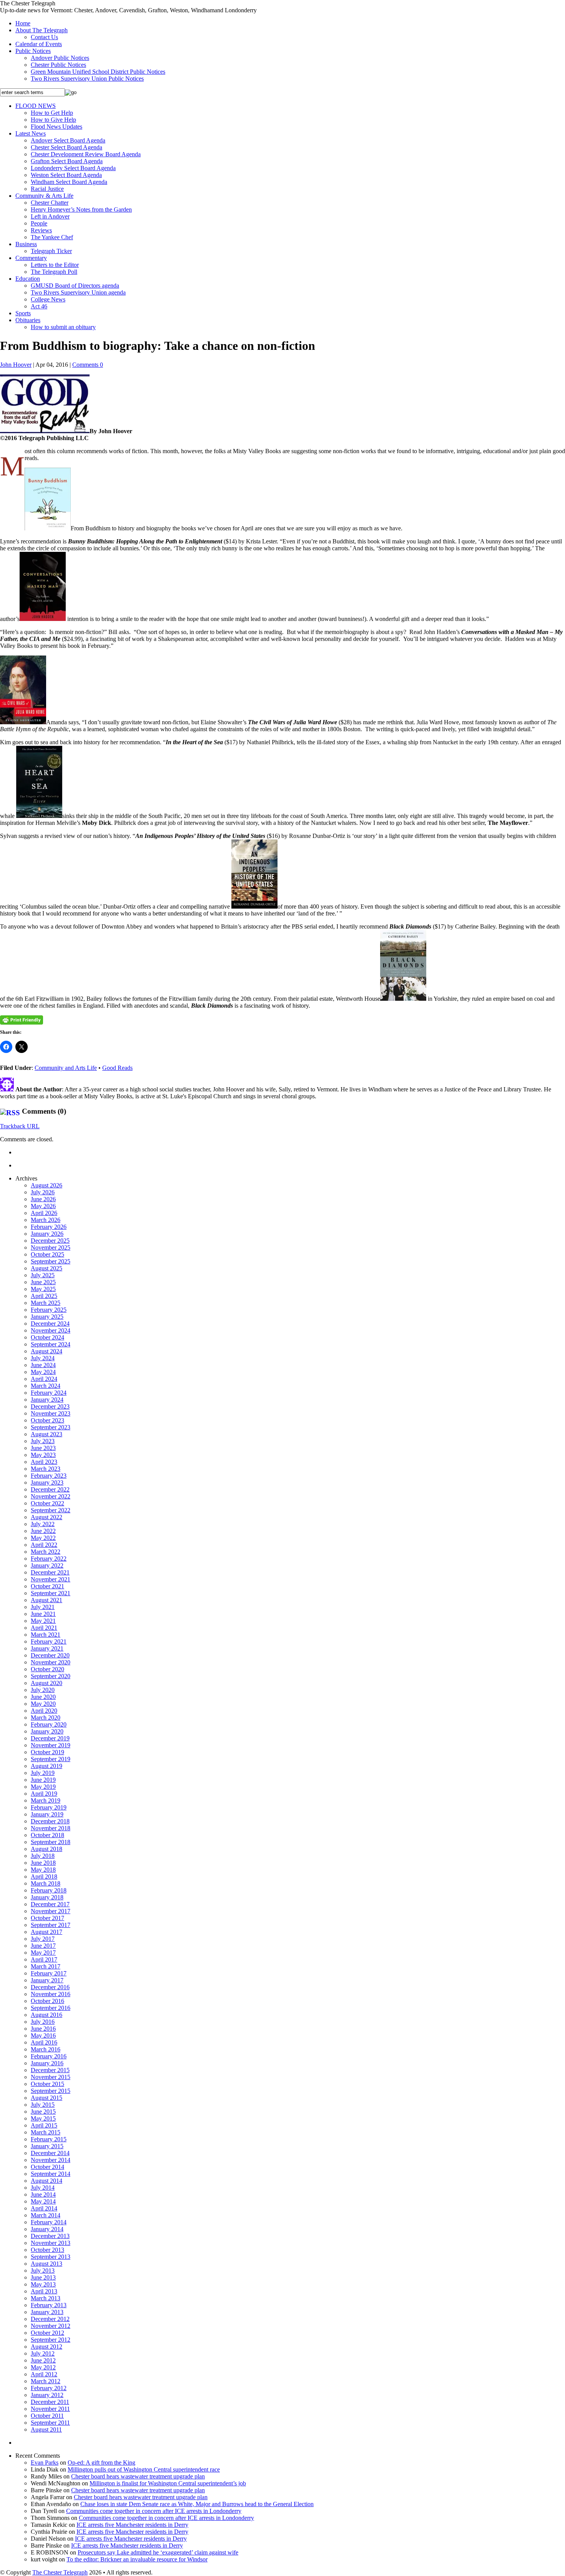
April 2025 (44, 1296)
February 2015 (49, 2139)
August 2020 (47, 1683)
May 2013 (43, 2284)
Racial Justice (47, 189)
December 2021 (50, 1572)
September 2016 (51, 2008)
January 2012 (47, 2395)
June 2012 (43, 2360)
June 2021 (43, 1614)
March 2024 (46, 1386)
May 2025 (43, 1289)
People (39, 223)
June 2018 (43, 1863)
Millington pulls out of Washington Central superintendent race (144, 2469)
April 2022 (44, 1545)
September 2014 (51, 2174)
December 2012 (50, 2319)
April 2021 (44, 1628)
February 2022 (49, 1559)
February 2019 (49, 1807)
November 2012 (51, 2326)
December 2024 (50, 1324)
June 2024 (43, 1365)
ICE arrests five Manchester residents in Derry (132, 2525)
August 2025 (47, 1268)
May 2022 (43, 1538)
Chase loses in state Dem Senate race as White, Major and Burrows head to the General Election (197, 2504)
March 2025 (46, 1303)
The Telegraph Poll (54, 272)
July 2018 (43, 1856)
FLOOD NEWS (36, 106)
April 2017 (44, 1959)
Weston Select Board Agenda (66, 175)
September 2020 (51, 1676)
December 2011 (50, 2402)
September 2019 (51, 1759)
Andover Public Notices (60, 58)
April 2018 (44, 1877)
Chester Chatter (50, 203)
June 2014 (43, 2194)
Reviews (41, 230)
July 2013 (43, 2271)
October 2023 (47, 1420)
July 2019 (43, 1773)
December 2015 (50, 2070)
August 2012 (47, 2347)
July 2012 (43, 2353)
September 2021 (51, 1593)
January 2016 (47, 2063)
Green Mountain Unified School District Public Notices (98, 72)
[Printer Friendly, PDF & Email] (22, 1020)
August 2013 (47, 2264)
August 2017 (47, 1932)
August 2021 (47, 1600)
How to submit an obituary (63, 327)
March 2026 (46, 1220)
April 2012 (44, 2374)
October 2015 (47, 2084)
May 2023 (43, 1455)
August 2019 (47, 1766)
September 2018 (51, 1842)
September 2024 (51, 1344)
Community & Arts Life (44, 196)
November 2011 (50, 2409)
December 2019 (50, 1738)
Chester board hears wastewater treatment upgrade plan (138, 2476)
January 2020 (47, 1731)
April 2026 (44, 1213)
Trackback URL (20, 1126)
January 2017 (47, 1980)
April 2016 (44, 2042)
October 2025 (47, 1254)
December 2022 (50, 1489)
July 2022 (43, 1524)
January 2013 (47, 2312)
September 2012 (51, 2340)
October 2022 (47, 1503)
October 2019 (47, 1752)
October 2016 (47, 2001)
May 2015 (43, 2118)
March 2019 (46, 1800)
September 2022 (51, 1510)
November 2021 (51, 1579)
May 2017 (43, 1953)
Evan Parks (45, 2463)
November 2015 (51, 2077)
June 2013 (43, 2277)
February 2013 (49, 2305)
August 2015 (47, 2098)
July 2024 (43, 1358)
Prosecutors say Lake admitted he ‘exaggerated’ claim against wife (158, 2552)
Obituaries (28, 320)
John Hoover (16, 365)
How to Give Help (53, 120)
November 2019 (51, 1745)
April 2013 (44, 2291)
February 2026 (49, 1227)
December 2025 (50, 1241)
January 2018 (47, 1897)
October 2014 (47, 2167)
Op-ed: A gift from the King (101, 2463)
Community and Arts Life (66, 1068)
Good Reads (117, 1068)
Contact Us (44, 37)
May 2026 (43, 1206)
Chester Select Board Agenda (66, 147)
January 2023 (47, 1483)
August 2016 (47, 2015)
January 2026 (47, 1234)
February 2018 (49, 1890)
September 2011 (50, 2423)
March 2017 (46, 1966)
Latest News (31, 133)
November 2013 (51, 2243)
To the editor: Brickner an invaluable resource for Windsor (137, 2559)
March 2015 (46, 2132)
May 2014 (43, 2201)
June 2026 (43, 1199)
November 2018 (51, 1828)
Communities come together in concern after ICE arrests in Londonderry (154, 2511)
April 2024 (44, 1379)
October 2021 (47, 1586)
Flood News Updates (56, 127)
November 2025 (51, 1247)
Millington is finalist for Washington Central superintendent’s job (168, 2483)
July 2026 (43, 1192)
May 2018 (43, 1870)
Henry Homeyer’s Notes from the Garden (81, 209)
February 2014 (49, 2222)
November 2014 (51, 2160)
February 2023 (49, 1476)
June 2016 (43, 2029)
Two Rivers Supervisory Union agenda (78, 292)
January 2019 (47, 1814)
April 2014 (44, 2208)
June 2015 (43, 2112)
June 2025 (43, 1282)
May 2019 (43, 1787)
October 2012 (47, 2333)
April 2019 (44, 1794)
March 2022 (46, 1552)
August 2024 (47, 1351)
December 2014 (50, 2153)
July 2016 (43, 2022)
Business (26, 244)
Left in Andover (50, 216)
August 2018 (47, 1849)
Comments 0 (88, 365)
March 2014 (46, 2215)
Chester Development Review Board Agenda (86, 154)
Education (28, 279)
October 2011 (47, 2416)
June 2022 (43, 1531)
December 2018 (50, 1821)
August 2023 (47, 1434)
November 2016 (51, 1994)
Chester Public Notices (58, 65)
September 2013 (51, 2257)
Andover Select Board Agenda (68, 140)
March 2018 (46, 1883)
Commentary (31, 258)
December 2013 (50, 2236)
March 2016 (46, 2049)
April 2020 (44, 1711)
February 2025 (49, 1310)
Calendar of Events (39, 44)
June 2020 (43, 1697)
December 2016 (50, 1987)
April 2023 (44, 1462)
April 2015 (44, 2125)
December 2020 (50, 1655)
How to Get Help (52, 113)
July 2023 (43, 1441)
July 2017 (43, 1939)
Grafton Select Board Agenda (67, 161)
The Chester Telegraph (60, 2572)
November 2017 (51, 1911)
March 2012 (46, 2381)
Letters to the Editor (55, 265)
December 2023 (50, 1406)
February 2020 (49, 1724)
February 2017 (49, 1973)
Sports (23, 313)
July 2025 (43, 1275)
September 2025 (51, 1261)
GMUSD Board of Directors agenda (75, 286)
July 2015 (43, 2105)
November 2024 (51, 1330)
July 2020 (43, 1690)
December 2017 (50, 1904)
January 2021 (47, 1648)
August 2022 (47, 1517)
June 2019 (43, 1780)
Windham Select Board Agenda (69, 182)
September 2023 (51, 1427)
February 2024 (49, 1393)
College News (48, 299)
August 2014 (47, 2181)
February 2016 (49, 2056)
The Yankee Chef (52, 237)
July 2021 (43, 1607)
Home (23, 23)
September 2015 (51, 2091)
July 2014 (43, 2188)
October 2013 (47, 2250)
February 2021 (49, 1641)
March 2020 (46, 1718)
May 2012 (43, 2367)
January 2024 (47, 1400)
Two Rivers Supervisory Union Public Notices (87, 79)
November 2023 (51, 1413)
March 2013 (46, 2298)
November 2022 (51, 1496)
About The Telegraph (42, 30)
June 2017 (43, 1946)
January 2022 (47, 1565)
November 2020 (51, 1662)
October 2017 (47, 1918)
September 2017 (51, 1925)
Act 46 (39, 306)
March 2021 (46, 1635)
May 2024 (43, 1372)
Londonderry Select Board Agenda (73, 168)
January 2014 (47, 2229)
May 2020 (43, 1704)
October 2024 (47, 1337)
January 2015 (47, 2146)
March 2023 (46, 1469)
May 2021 (43, 1621)
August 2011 (46, 2429)
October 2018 (47, 1835)
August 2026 (47, 1185)
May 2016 (43, 2035)
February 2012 (49, 2388)
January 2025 (47, 1317)
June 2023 (43, 1448)
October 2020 (47, 1669)
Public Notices (33, 51)
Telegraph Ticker (51, 251)
